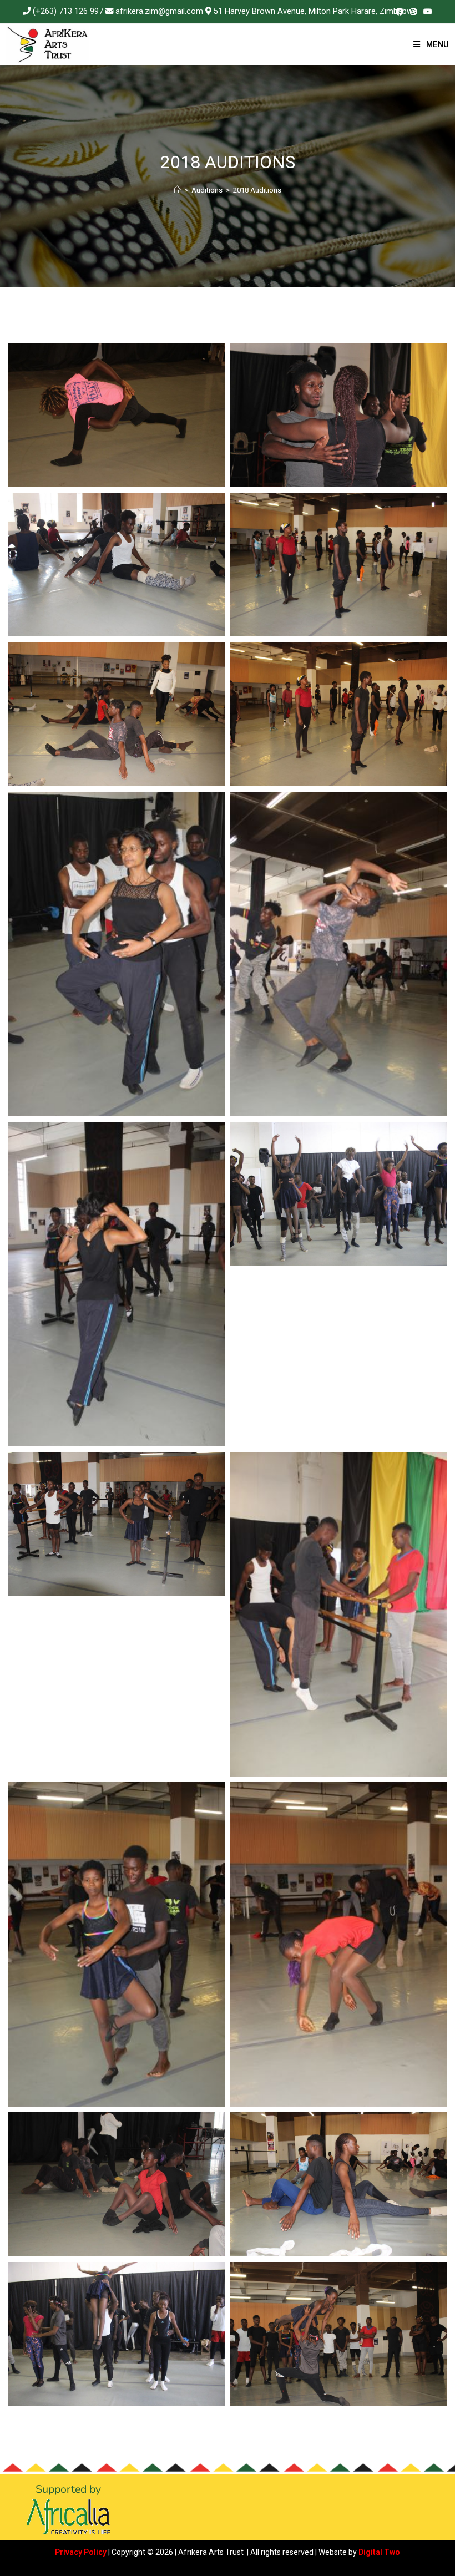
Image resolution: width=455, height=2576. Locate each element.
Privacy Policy (81, 2552)
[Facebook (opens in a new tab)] (400, 12)
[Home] (177, 190)
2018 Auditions (257, 190)
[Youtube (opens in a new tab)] (426, 12)
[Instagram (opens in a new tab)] (413, 12)
